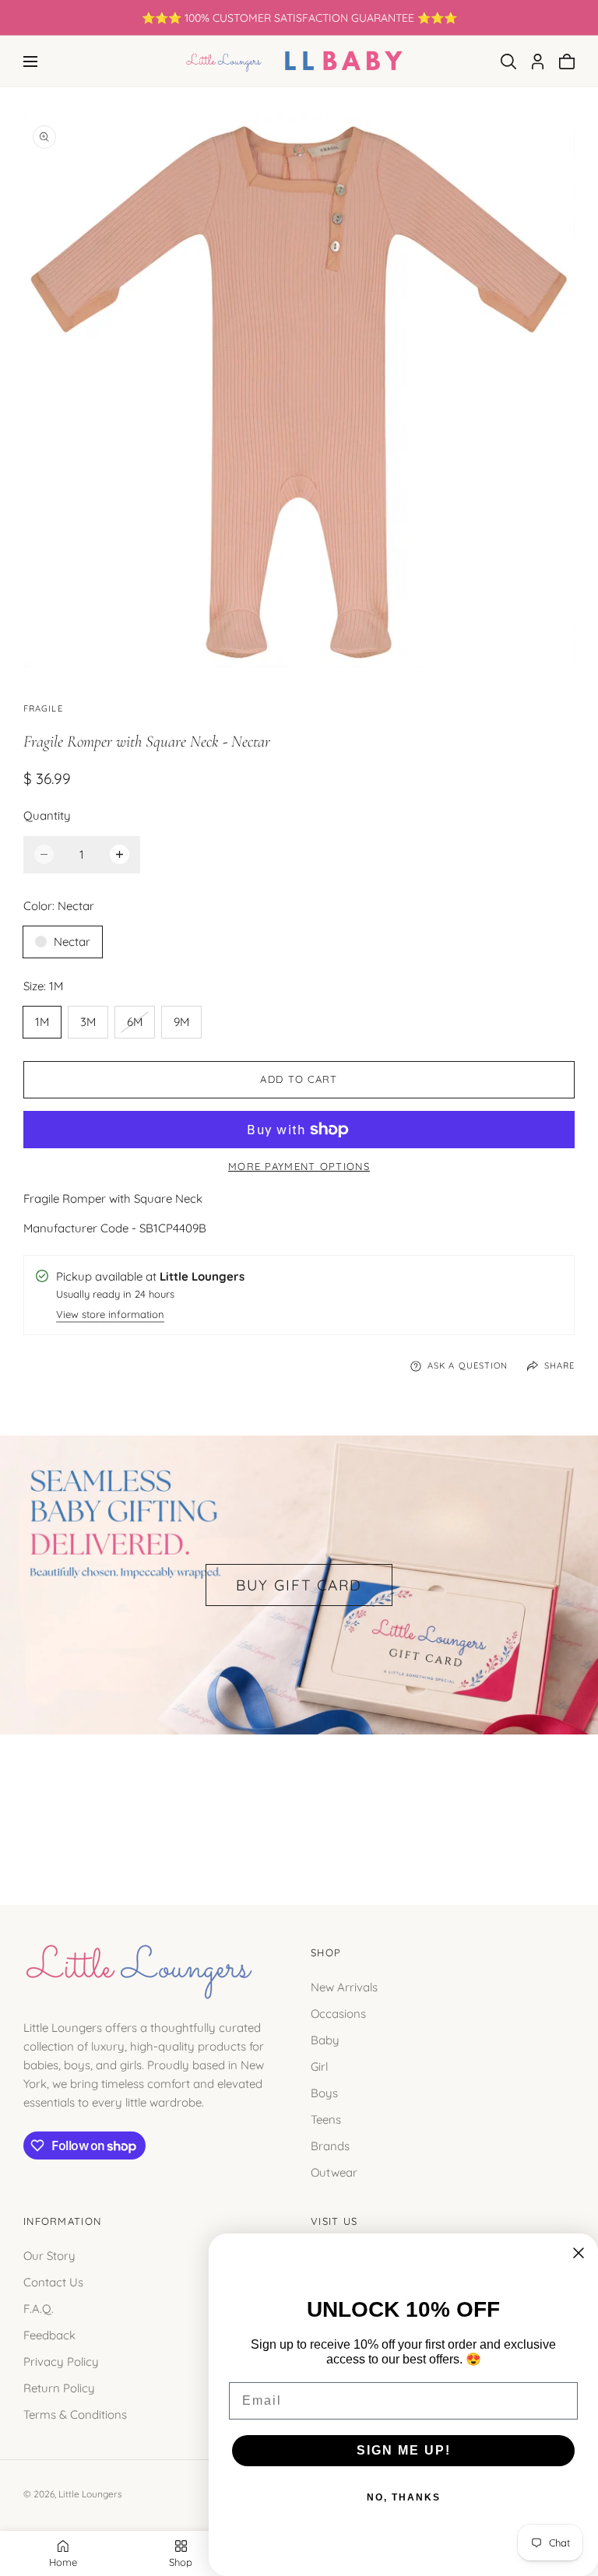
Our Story (49, 2255)
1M (42, 1022)
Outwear (334, 2172)
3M (88, 1022)
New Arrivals (344, 1987)
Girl (319, 2066)
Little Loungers (90, 2494)
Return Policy (59, 2387)
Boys (324, 2093)
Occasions (338, 2014)
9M (181, 1022)
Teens (326, 2119)
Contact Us (53, 2281)
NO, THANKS (404, 2497)
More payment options (299, 1166)
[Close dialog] (579, 2253)
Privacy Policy (61, 2361)
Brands (330, 2146)
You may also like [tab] (299, 1803)
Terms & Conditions (75, 2414)
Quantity (47, 815)
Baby (325, 2040)
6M (140, 1026)
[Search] (508, 62)
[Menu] (30, 62)
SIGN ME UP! (404, 2450)
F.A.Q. (39, 2308)
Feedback (49, 2334)
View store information (110, 1315)
